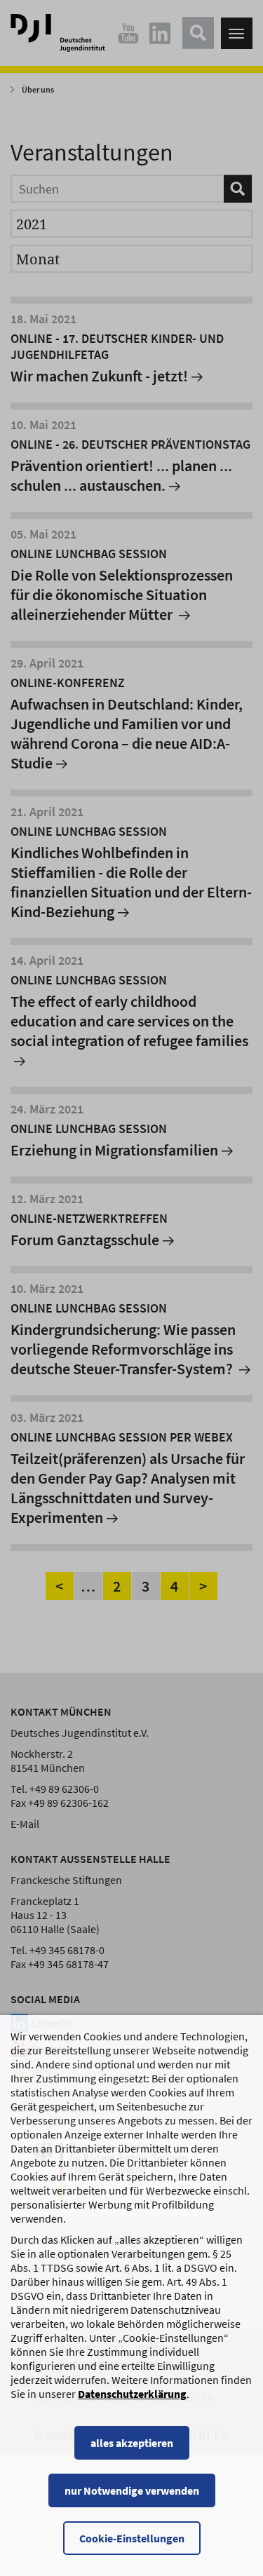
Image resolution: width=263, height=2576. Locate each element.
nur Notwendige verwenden (132, 2490)
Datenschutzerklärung (132, 2394)
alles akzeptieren (132, 2443)
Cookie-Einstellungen (132, 2538)
